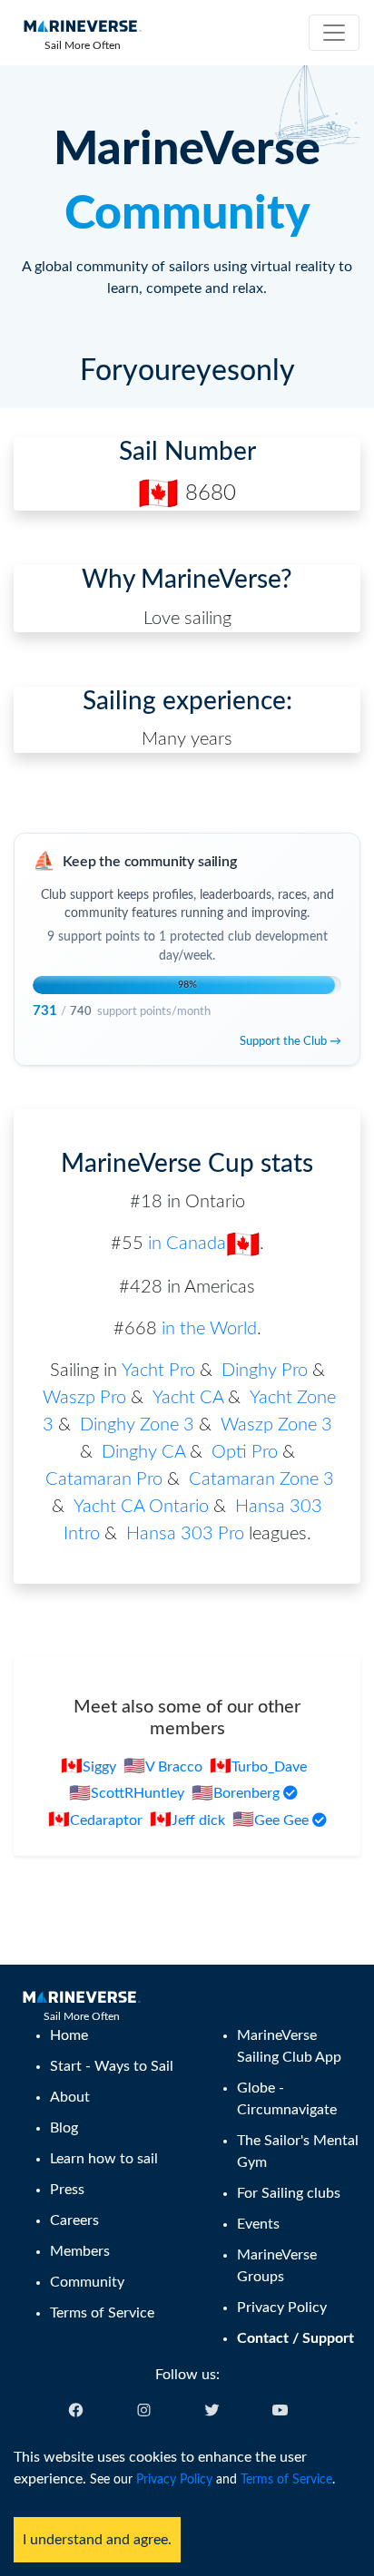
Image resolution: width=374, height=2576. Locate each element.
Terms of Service (286, 2480)
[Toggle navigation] (334, 33)
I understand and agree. (97, 2540)
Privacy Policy (174, 2480)
